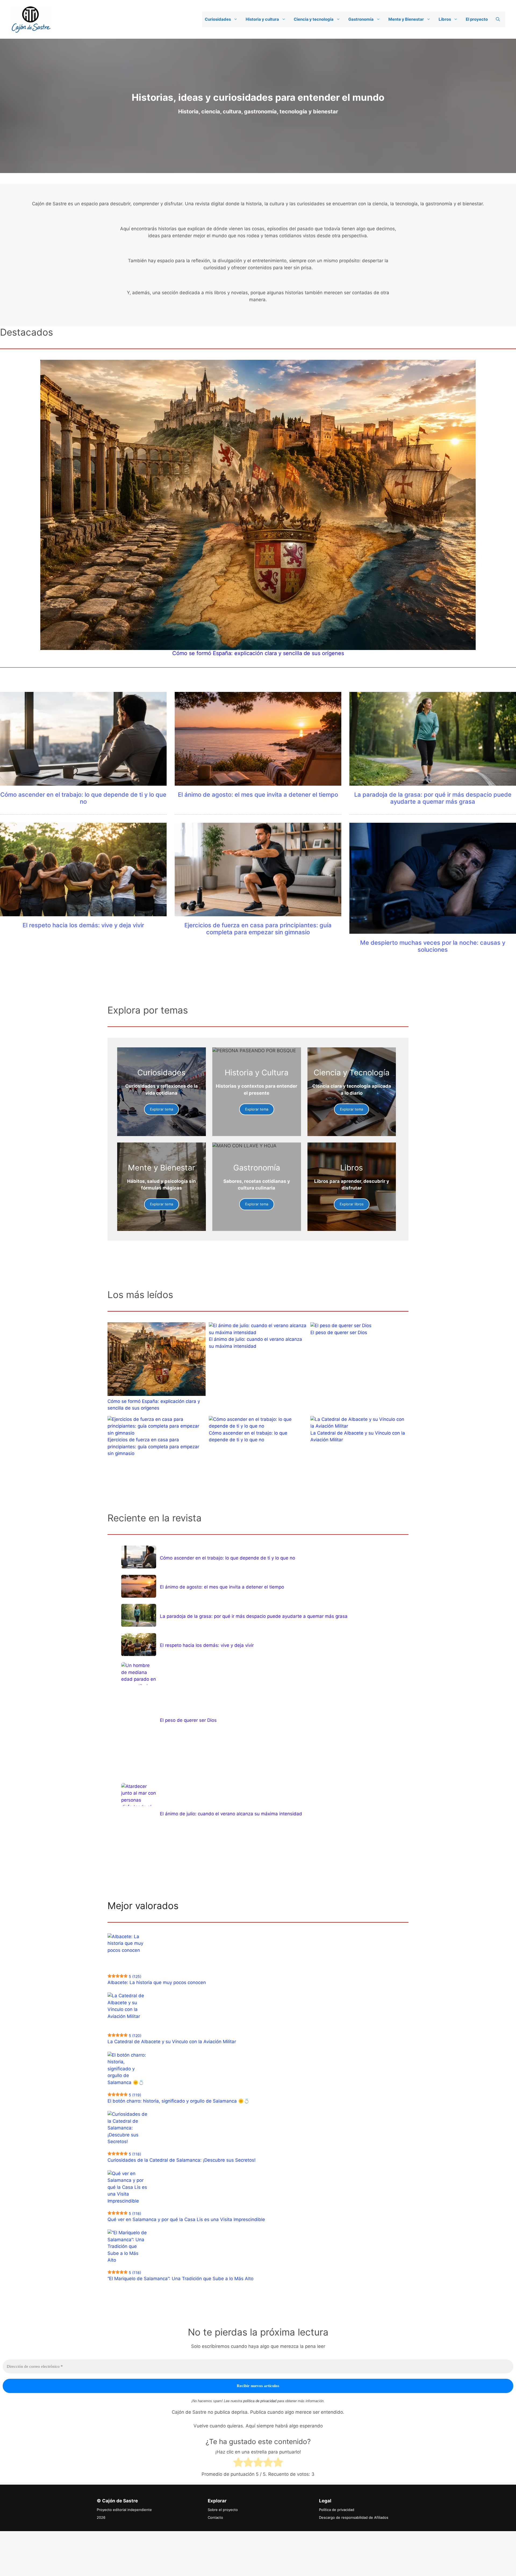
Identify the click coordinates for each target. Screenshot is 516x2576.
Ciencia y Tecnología (352, 1073)
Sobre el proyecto (223, 2510)
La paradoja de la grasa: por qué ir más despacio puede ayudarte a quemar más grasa (433, 798)
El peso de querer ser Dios (339, 1332)
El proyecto (477, 19)
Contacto (215, 2517)
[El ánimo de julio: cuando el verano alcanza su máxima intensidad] (139, 1794)
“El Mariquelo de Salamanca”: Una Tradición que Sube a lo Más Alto (180, 2279)
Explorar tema (162, 1109)
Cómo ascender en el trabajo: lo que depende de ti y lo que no (83, 798)
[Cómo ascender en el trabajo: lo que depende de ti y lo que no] (139, 1557)
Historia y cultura (262, 19)
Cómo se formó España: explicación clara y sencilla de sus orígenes (258, 653)
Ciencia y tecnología (314, 19)
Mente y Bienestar (406, 19)
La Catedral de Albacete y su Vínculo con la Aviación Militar (172, 2042)
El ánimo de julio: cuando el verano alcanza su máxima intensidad (231, 1814)
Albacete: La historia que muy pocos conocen (157, 1982)
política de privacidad (260, 2401)
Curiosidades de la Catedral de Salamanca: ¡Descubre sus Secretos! (182, 2160)
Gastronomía (361, 19)
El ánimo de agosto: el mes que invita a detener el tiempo (258, 795)
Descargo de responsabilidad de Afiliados (354, 2517)
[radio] (238, 2463)
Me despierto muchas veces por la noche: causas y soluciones (433, 946)
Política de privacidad (337, 2510)
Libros (445, 19)
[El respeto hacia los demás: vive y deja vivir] (139, 1645)
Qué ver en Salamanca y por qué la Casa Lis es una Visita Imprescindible (186, 2219)
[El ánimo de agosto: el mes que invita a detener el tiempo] (139, 1586)
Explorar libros (352, 1204)
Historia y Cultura (257, 1073)
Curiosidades (218, 19)
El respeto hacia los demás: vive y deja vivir (83, 925)
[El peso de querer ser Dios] (139, 1674)
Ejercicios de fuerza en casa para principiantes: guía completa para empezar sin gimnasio (258, 929)
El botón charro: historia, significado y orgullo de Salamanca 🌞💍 (178, 2101)
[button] (237, 19)
